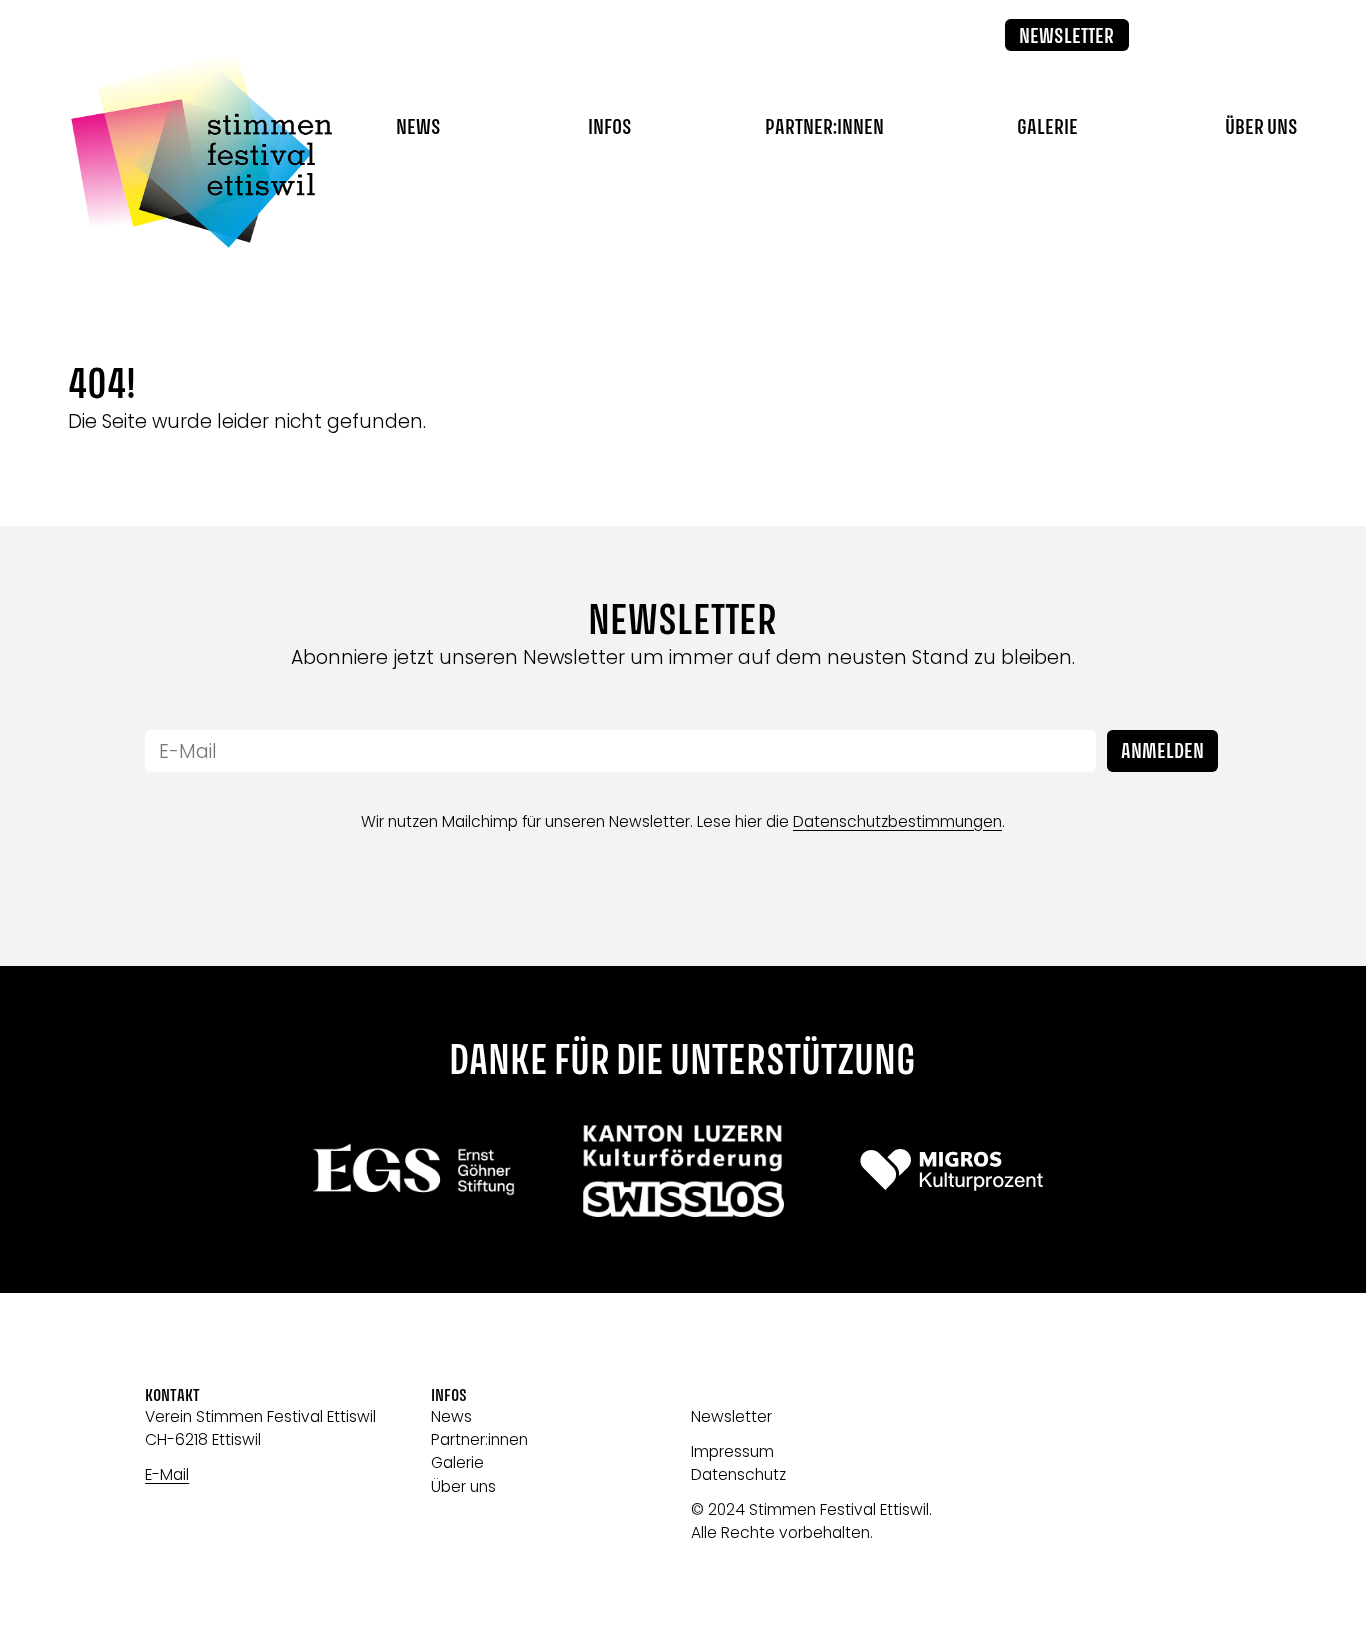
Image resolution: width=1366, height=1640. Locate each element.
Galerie (1047, 128)
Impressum (732, 1451)
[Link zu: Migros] (951, 1169)
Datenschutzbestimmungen (897, 821)
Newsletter (1066, 37)
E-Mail (167, 1474)
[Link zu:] (414, 1169)
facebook (1184, 36)
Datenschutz (738, 1474)
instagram (1232, 36)
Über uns (463, 1486)
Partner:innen (824, 128)
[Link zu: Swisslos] (682, 1169)
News (418, 128)
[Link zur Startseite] (201, 150)
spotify (1281, 36)
